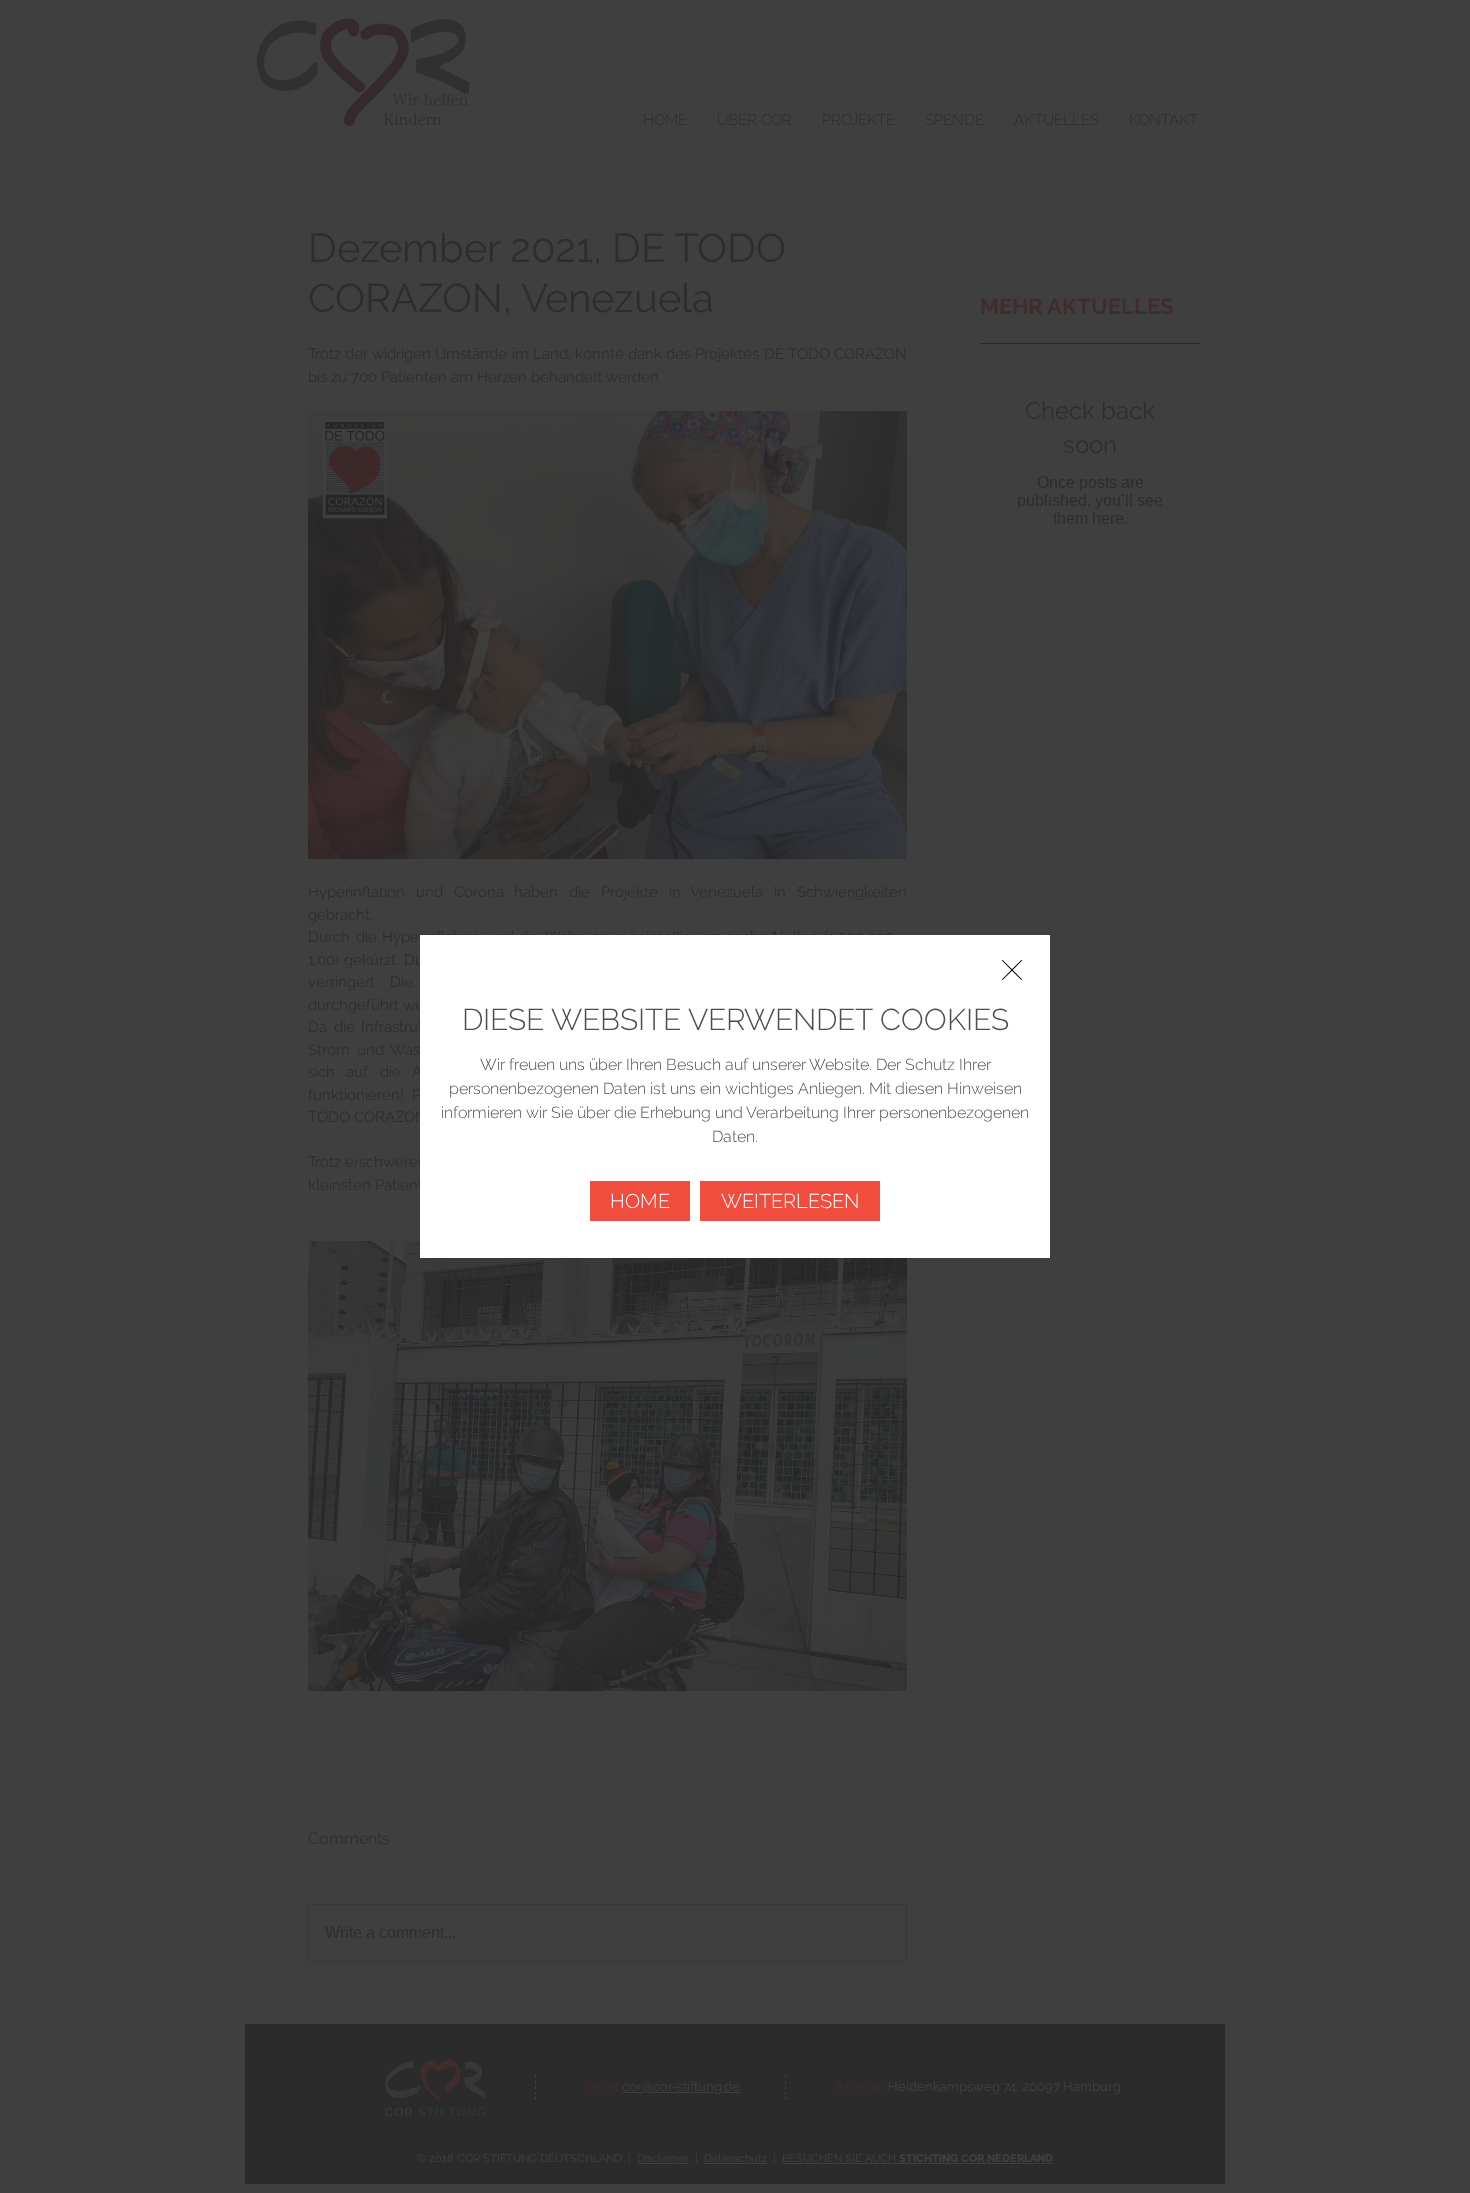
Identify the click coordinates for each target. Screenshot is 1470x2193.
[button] (1012, 970)
